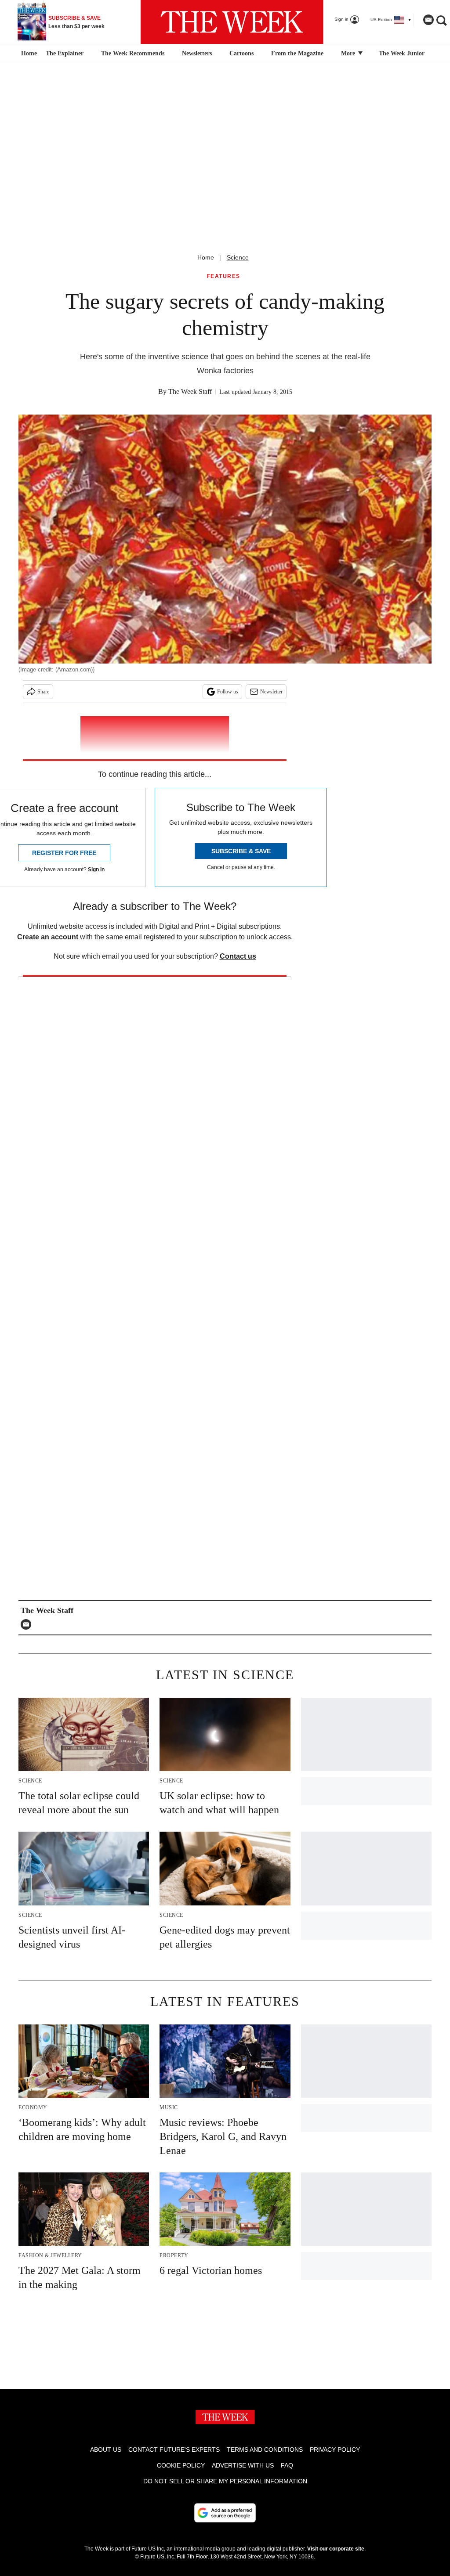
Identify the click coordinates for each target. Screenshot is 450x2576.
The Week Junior (402, 53)
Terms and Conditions (265, 2450)
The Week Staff (190, 391)
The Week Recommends (133, 53)
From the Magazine (297, 53)
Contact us (238, 956)
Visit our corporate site (336, 2549)
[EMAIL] (28, 1624)
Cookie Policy (181, 2465)
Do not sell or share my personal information (225, 2481)
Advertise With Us (243, 2465)
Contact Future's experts (174, 2450)
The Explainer (65, 53)
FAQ (287, 2465)
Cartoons (241, 53)
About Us (106, 2450)
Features (224, 276)
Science (238, 257)
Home (206, 257)
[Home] (28, 54)
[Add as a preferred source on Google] (225, 2513)
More (349, 53)
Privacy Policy (335, 2450)
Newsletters (197, 53)
